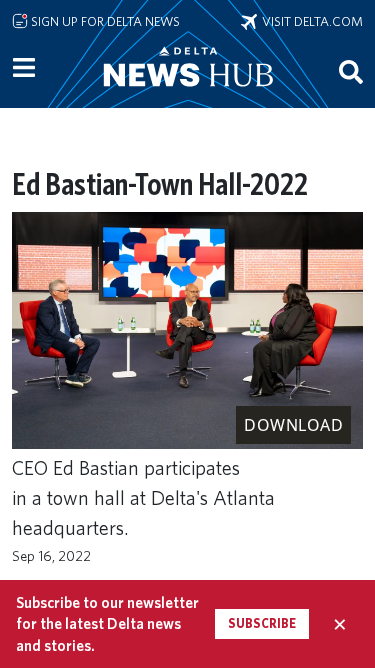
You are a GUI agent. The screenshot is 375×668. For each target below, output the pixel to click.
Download (293, 425)
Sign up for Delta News (104, 21)
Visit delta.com (310, 21)
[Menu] (24, 68)
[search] (351, 71)
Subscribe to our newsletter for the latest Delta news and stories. (107, 624)
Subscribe (262, 623)
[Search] (351, 71)
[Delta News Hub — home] (188, 94)
